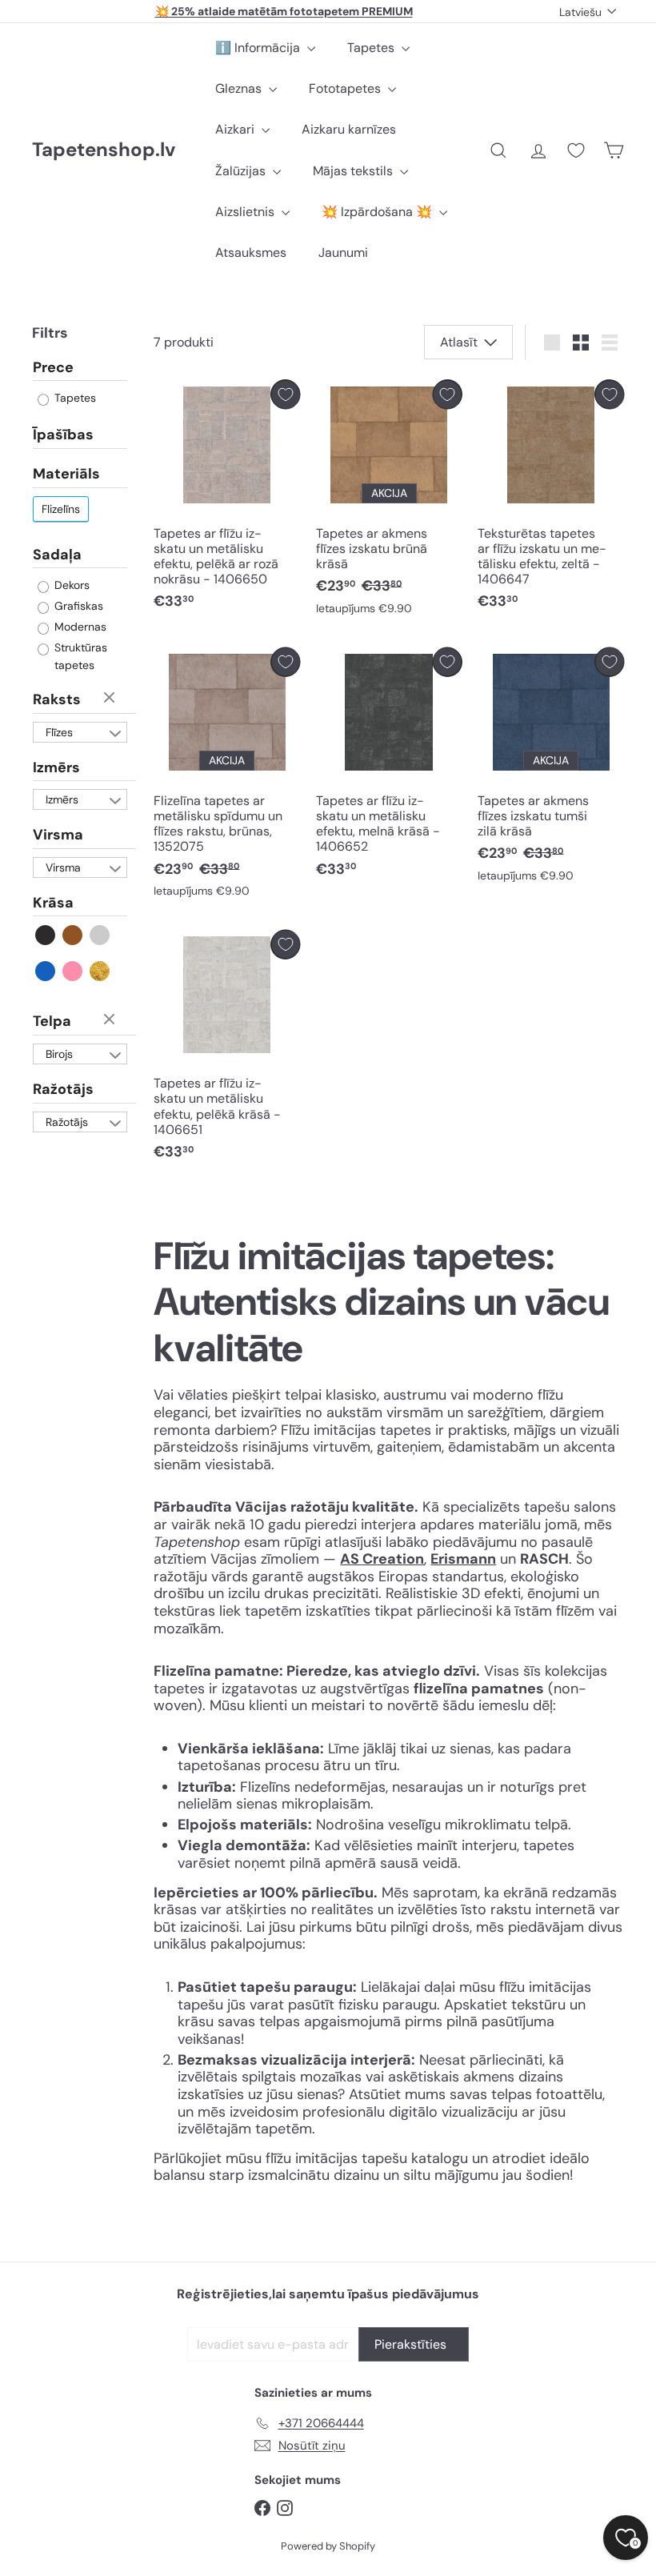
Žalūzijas (242, 171)
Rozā (73, 971)
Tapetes (372, 48)
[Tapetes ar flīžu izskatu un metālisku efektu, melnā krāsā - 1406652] (389, 767)
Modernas (79, 627)
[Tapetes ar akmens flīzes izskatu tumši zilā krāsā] (551, 769)
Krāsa (53, 903)
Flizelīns (61, 509)
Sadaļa (57, 555)
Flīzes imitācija (67, 734)
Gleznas (240, 88)
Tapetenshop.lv (104, 150)
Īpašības (63, 435)
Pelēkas (100, 935)
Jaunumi (343, 252)
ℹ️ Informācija (259, 48)
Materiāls (66, 474)
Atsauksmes (251, 252)
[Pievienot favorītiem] (285, 394)
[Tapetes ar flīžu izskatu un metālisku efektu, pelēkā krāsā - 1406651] (227, 1050)
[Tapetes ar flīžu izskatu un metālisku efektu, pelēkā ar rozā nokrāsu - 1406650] (227, 499)
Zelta (100, 971)
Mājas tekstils (354, 171)
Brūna (73, 935)
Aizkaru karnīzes (349, 129)
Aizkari (236, 129)
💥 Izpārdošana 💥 (378, 212)
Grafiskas (77, 606)
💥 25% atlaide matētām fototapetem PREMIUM (284, 11)
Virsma (58, 835)
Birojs (59, 1054)
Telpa (52, 1021)
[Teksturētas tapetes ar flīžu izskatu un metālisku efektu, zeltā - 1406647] (551, 499)
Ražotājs (63, 1089)
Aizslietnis (246, 212)
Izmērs (56, 767)
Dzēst (111, 699)
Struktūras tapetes (79, 656)
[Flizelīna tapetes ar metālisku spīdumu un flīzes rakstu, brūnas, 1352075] (227, 777)
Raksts (57, 699)
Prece (53, 368)
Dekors (70, 585)
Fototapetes (346, 88)
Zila (46, 971)
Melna (46, 935)
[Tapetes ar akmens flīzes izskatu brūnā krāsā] (389, 501)
